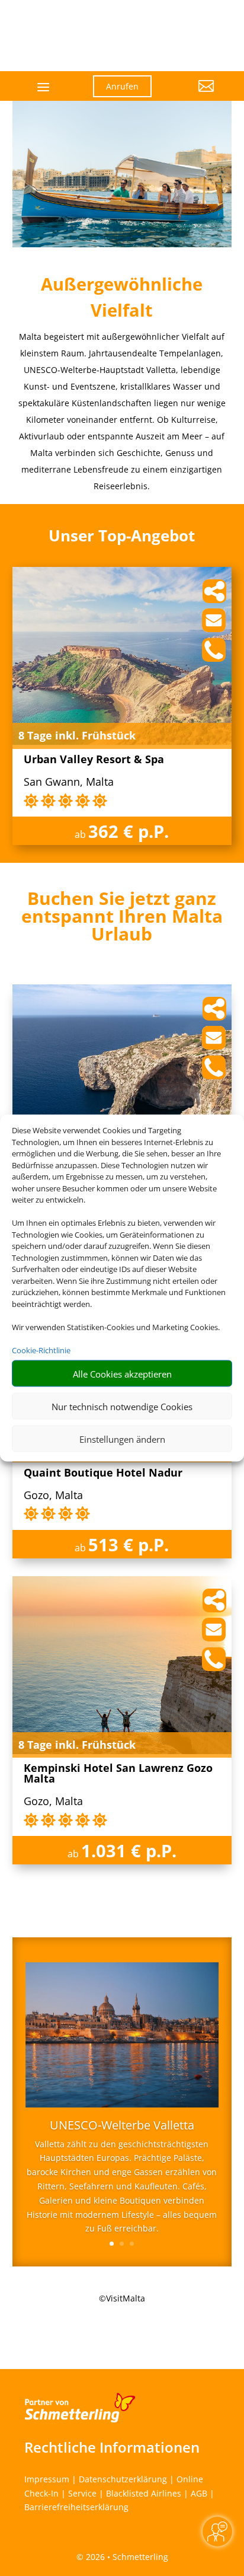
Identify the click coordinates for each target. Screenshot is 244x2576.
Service (82, 2493)
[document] (122, 919)
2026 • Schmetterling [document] (126, 2557)
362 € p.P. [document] (129, 831)
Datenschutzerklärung (123, 2479)
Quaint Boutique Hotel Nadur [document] (103, 1473)
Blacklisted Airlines (144, 2493)
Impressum (47, 2479)
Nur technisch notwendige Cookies (122, 1406)
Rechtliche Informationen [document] (112, 2447)
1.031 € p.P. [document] (129, 1850)
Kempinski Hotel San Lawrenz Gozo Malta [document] (118, 1774)
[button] (192, 95)
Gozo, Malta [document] (53, 1496)
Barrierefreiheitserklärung (76, 2507)
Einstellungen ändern (122, 1439)
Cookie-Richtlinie (41, 1350)
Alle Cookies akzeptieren (122, 1373)
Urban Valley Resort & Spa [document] (94, 760)
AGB (199, 2493)
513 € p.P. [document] (129, 1544)
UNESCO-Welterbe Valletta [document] (122, 2126)
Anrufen (122, 86)
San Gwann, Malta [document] (69, 782)
